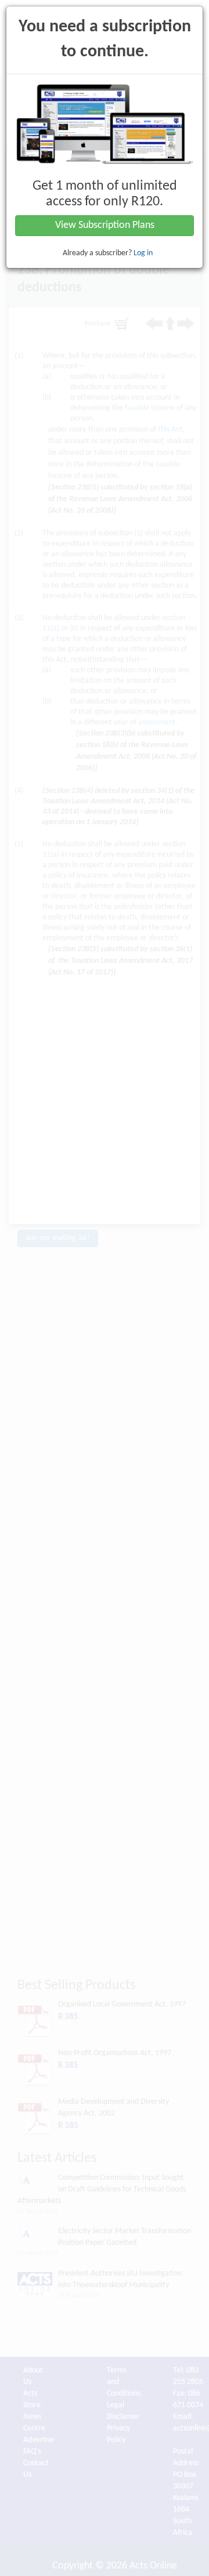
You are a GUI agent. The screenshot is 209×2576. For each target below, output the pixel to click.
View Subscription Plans (105, 225)
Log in (143, 253)
